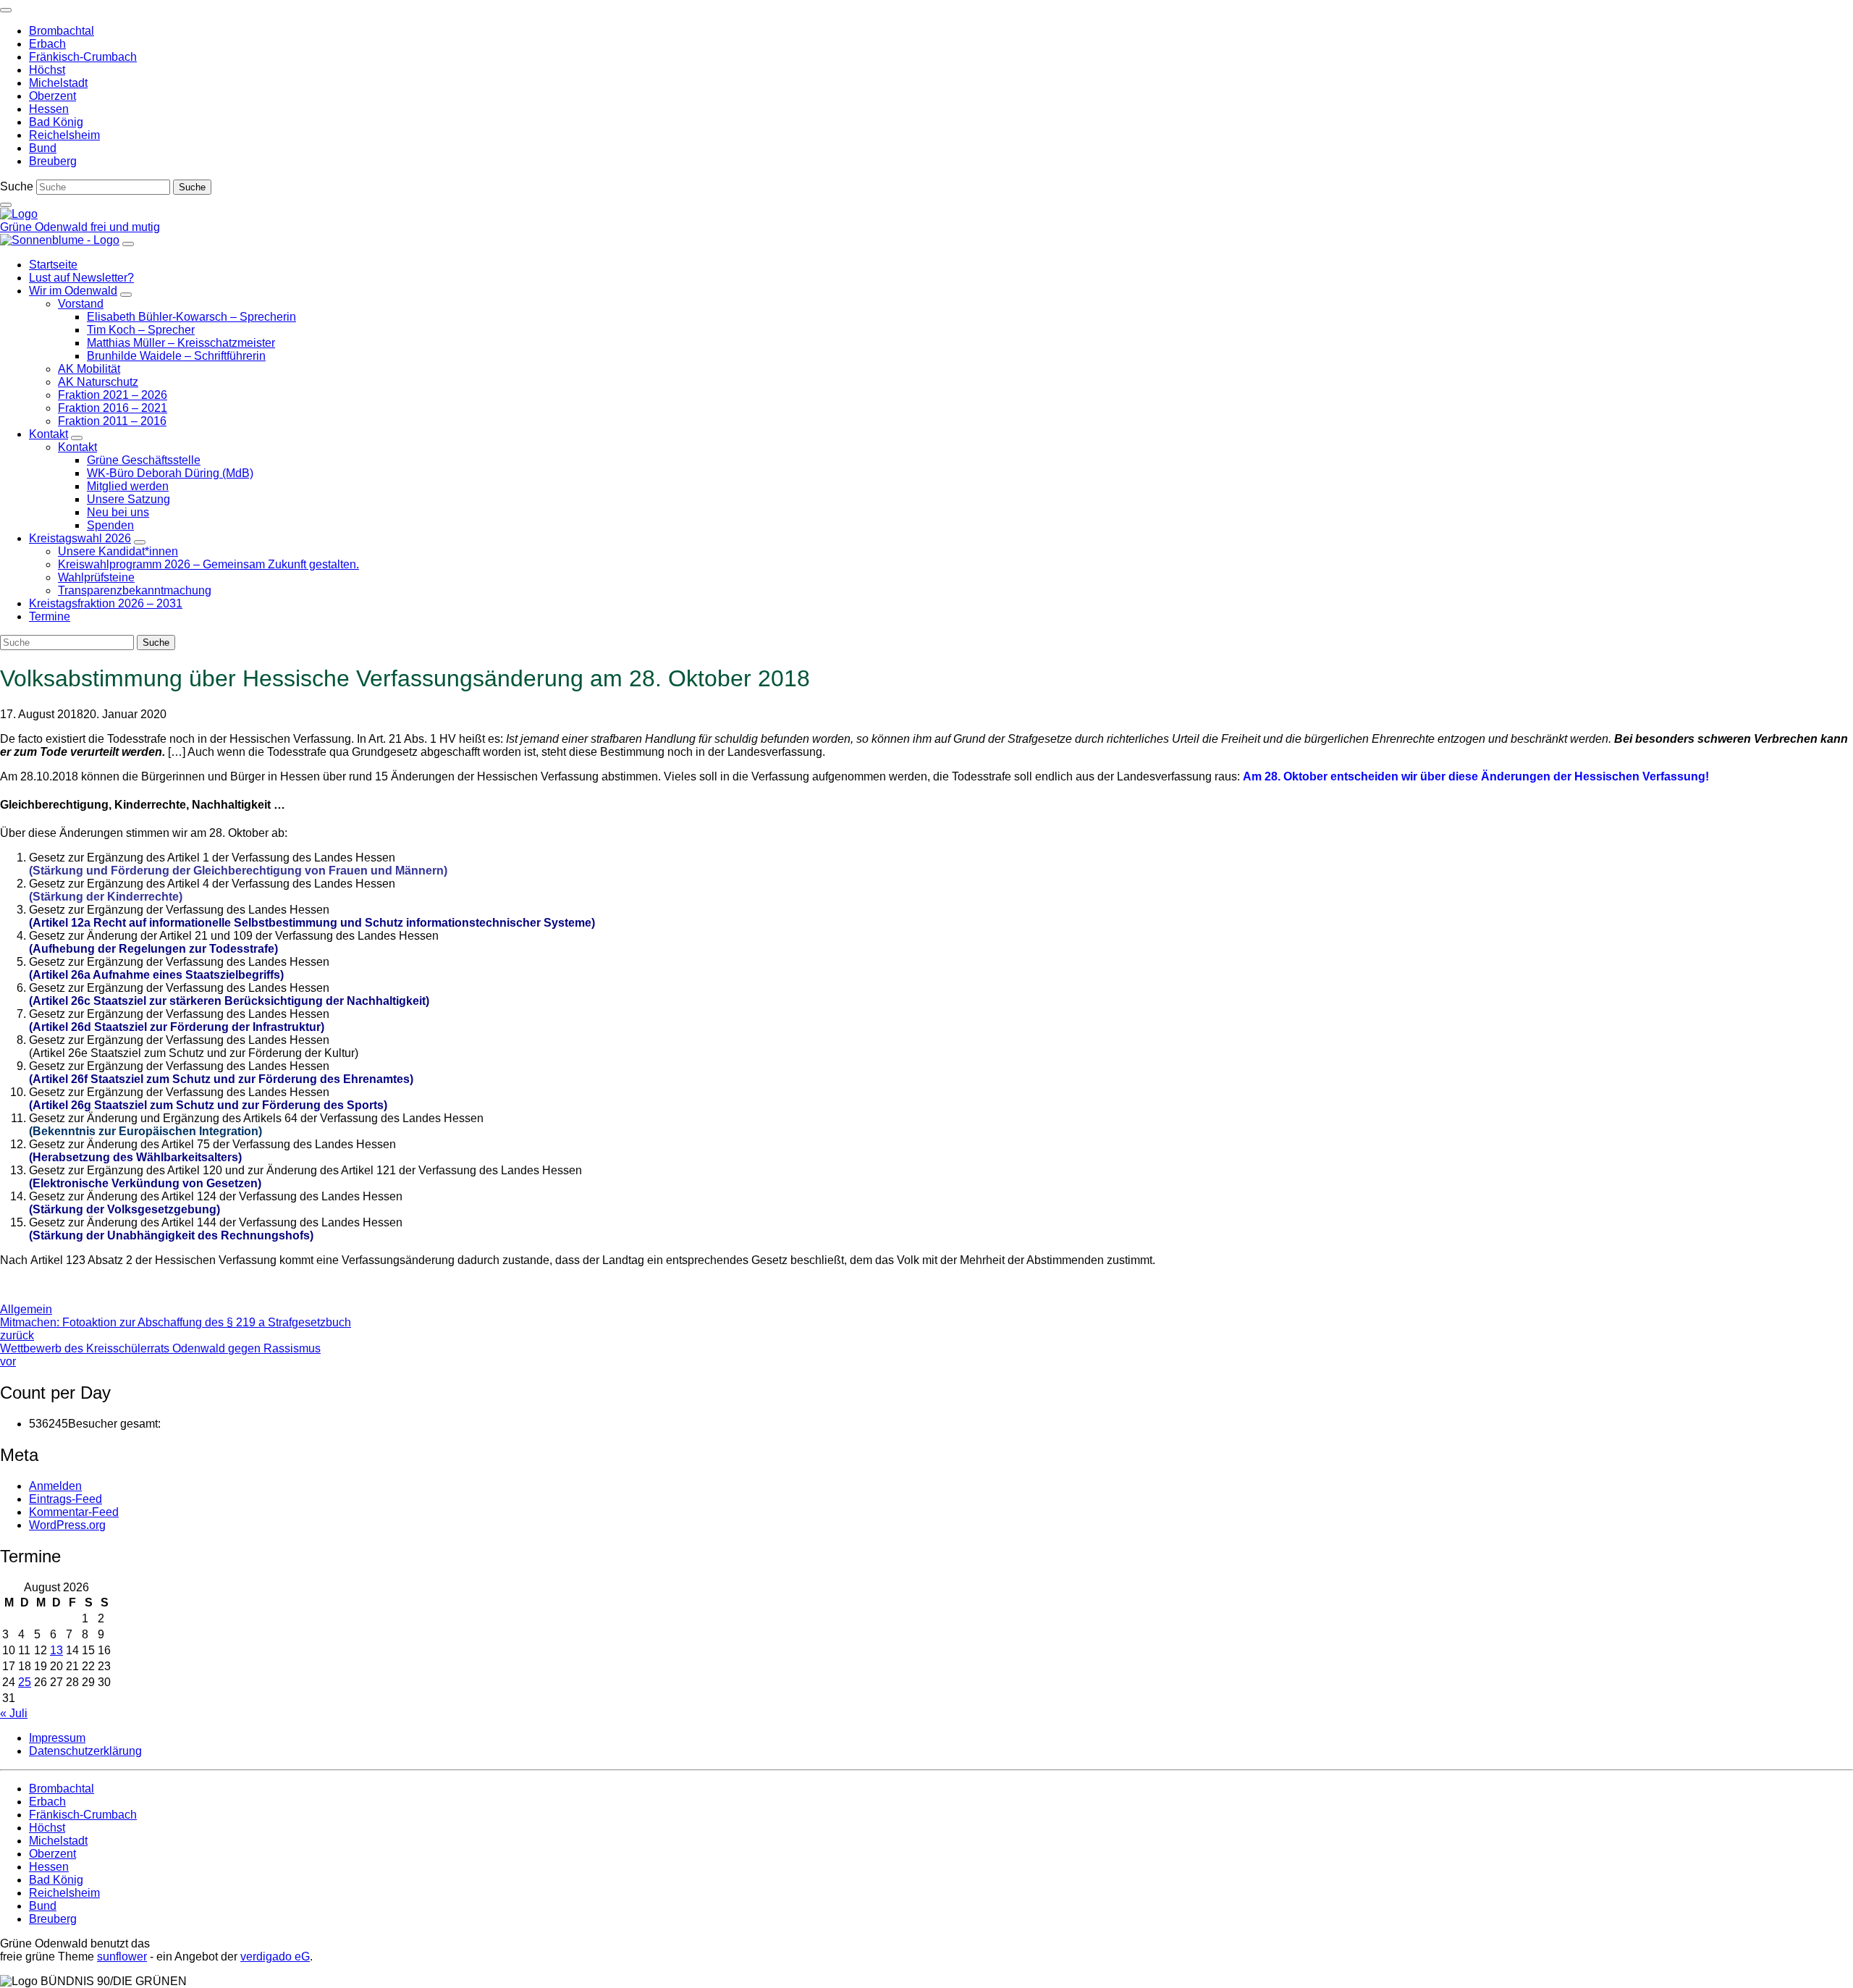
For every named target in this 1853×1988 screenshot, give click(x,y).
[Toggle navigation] (6, 10)
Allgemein (26, 1309)
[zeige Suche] (6, 205)
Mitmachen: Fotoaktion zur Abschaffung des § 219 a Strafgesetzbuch (176, 1329)
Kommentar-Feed (74, 1512)
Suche (17, 186)
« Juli (14, 1713)
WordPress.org (67, 1525)
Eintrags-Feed (66, 1499)
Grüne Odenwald (45, 227)
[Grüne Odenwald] (19, 214)
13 (56, 1650)
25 (25, 1682)
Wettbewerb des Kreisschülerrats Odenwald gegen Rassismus (160, 1355)
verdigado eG (275, 1957)
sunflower (122, 1957)
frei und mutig (125, 227)
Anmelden (55, 1486)
